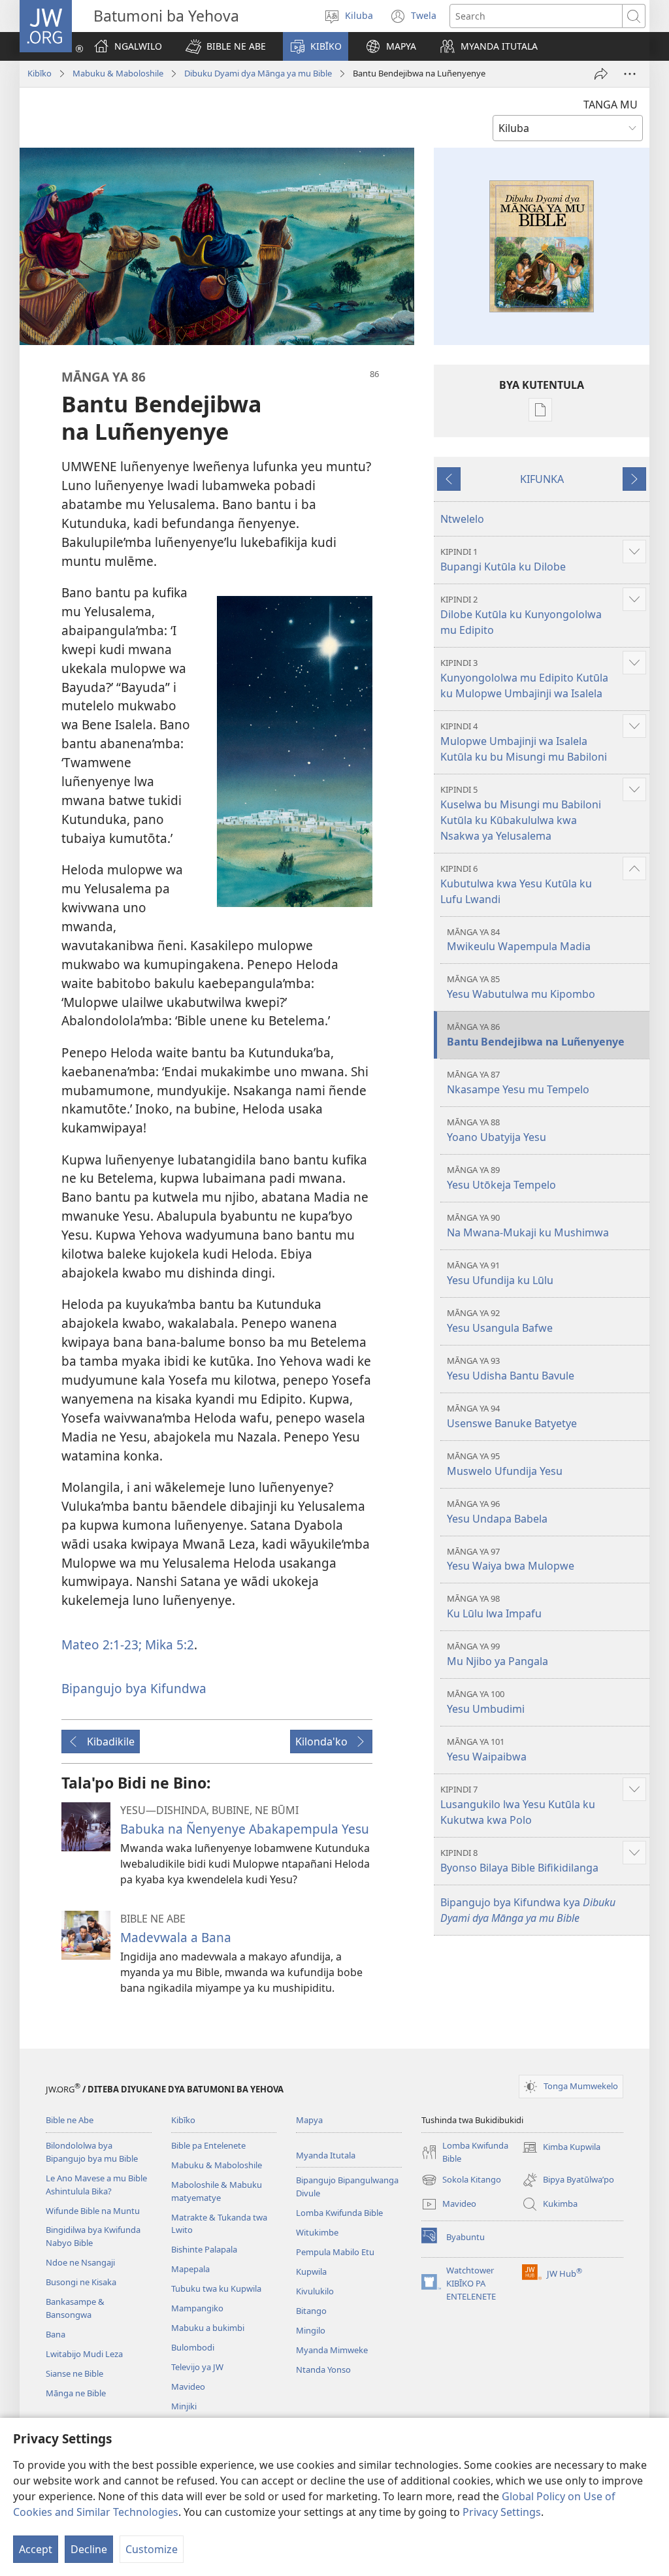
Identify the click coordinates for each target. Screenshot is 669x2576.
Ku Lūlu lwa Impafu (494, 1607)
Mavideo (188, 2386)
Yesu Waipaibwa (487, 1750)
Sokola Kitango (461, 2181)
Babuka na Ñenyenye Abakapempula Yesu (245, 1829)
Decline (89, 2549)
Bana (56, 2334)
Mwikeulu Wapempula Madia (519, 940)
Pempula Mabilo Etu (335, 2252)
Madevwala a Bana (176, 1937)
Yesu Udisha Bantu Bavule (511, 1369)
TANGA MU (611, 105)
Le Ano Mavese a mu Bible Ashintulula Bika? (96, 2185)
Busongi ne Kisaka (81, 2282)
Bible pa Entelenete (208, 2145)
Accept (36, 2549)
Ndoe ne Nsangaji (80, 2262)
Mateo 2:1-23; (102, 1644)
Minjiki (184, 2406)
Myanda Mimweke (332, 2350)
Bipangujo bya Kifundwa (134, 1688)
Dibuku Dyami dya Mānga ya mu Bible (258, 73)
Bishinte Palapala (204, 2249)
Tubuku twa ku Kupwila (216, 2288)
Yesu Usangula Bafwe (500, 1321)
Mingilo (311, 2330)
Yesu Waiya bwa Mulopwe (511, 1560)
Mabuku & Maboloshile (118, 73)
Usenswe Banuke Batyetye (512, 1416)
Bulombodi (193, 2347)
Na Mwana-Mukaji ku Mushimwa (528, 1226)
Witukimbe (317, 2232)
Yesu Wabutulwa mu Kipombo (521, 987)
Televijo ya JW (197, 2367)
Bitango (311, 2311)
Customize (152, 2549)
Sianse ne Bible (74, 2373)
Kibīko (40, 73)
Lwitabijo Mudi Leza (84, 2354)
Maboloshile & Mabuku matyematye (217, 2191)
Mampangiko (197, 2308)
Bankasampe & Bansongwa (75, 2308)
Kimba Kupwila (561, 2148)
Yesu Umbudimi (486, 1702)
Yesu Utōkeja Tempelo (501, 1178)
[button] (226, 46)
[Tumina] (601, 74)
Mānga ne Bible (76, 2393)
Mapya (309, 2120)
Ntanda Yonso (323, 2370)
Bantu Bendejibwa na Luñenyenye (536, 1035)
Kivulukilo (315, 2291)
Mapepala (190, 2269)
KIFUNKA (542, 479)
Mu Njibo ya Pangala (498, 1654)
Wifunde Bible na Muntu (93, 2211)
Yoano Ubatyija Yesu (497, 1130)
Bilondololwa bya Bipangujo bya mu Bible (92, 2152)
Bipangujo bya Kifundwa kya (528, 1910)
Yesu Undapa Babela (497, 1512)
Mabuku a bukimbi (208, 2328)
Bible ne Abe (70, 2120)
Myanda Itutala (326, 2155)
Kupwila (311, 2271)
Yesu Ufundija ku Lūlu (500, 1273)
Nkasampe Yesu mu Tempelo (518, 1082)
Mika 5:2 (168, 1644)
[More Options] (630, 74)
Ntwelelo (462, 519)
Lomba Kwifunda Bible (339, 2213)
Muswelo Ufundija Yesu (505, 1464)
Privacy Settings (502, 2512)
